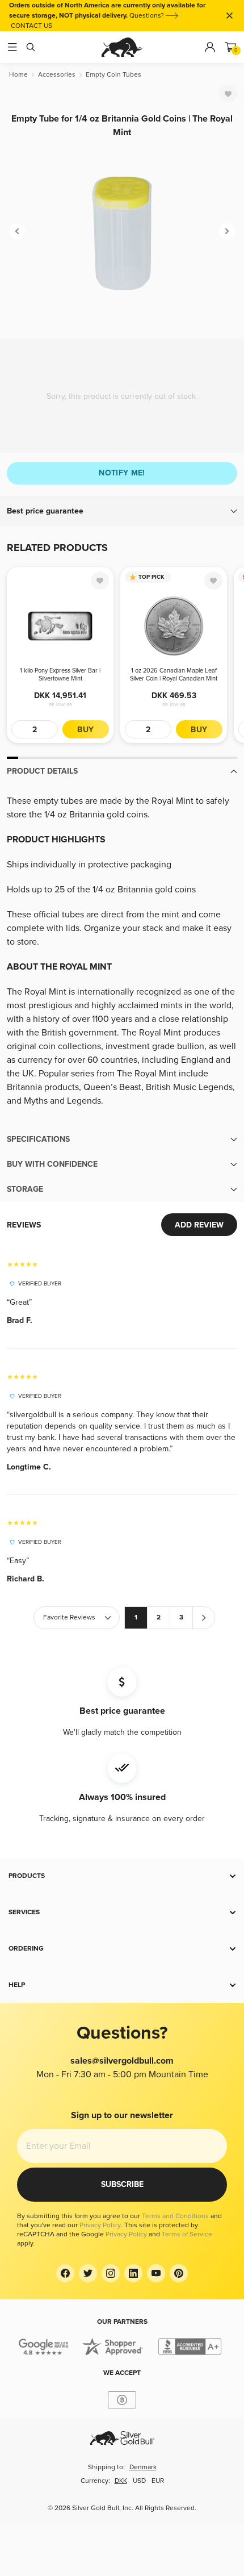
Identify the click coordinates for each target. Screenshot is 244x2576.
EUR (158, 2481)
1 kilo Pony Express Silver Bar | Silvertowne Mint (60, 675)
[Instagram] (111, 2273)
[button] (122, 511)
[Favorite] (228, 94)
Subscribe (122, 2184)
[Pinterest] (179, 2273)
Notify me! (122, 473)
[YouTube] (156, 2273)
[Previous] (17, 231)
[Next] (227, 231)
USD (139, 2481)
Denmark (143, 2467)
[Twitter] (88, 2273)
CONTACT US (31, 26)
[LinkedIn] (133, 2273)
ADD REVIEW (199, 1225)
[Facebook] (65, 2273)
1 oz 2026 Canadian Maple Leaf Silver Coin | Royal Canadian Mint (174, 675)
